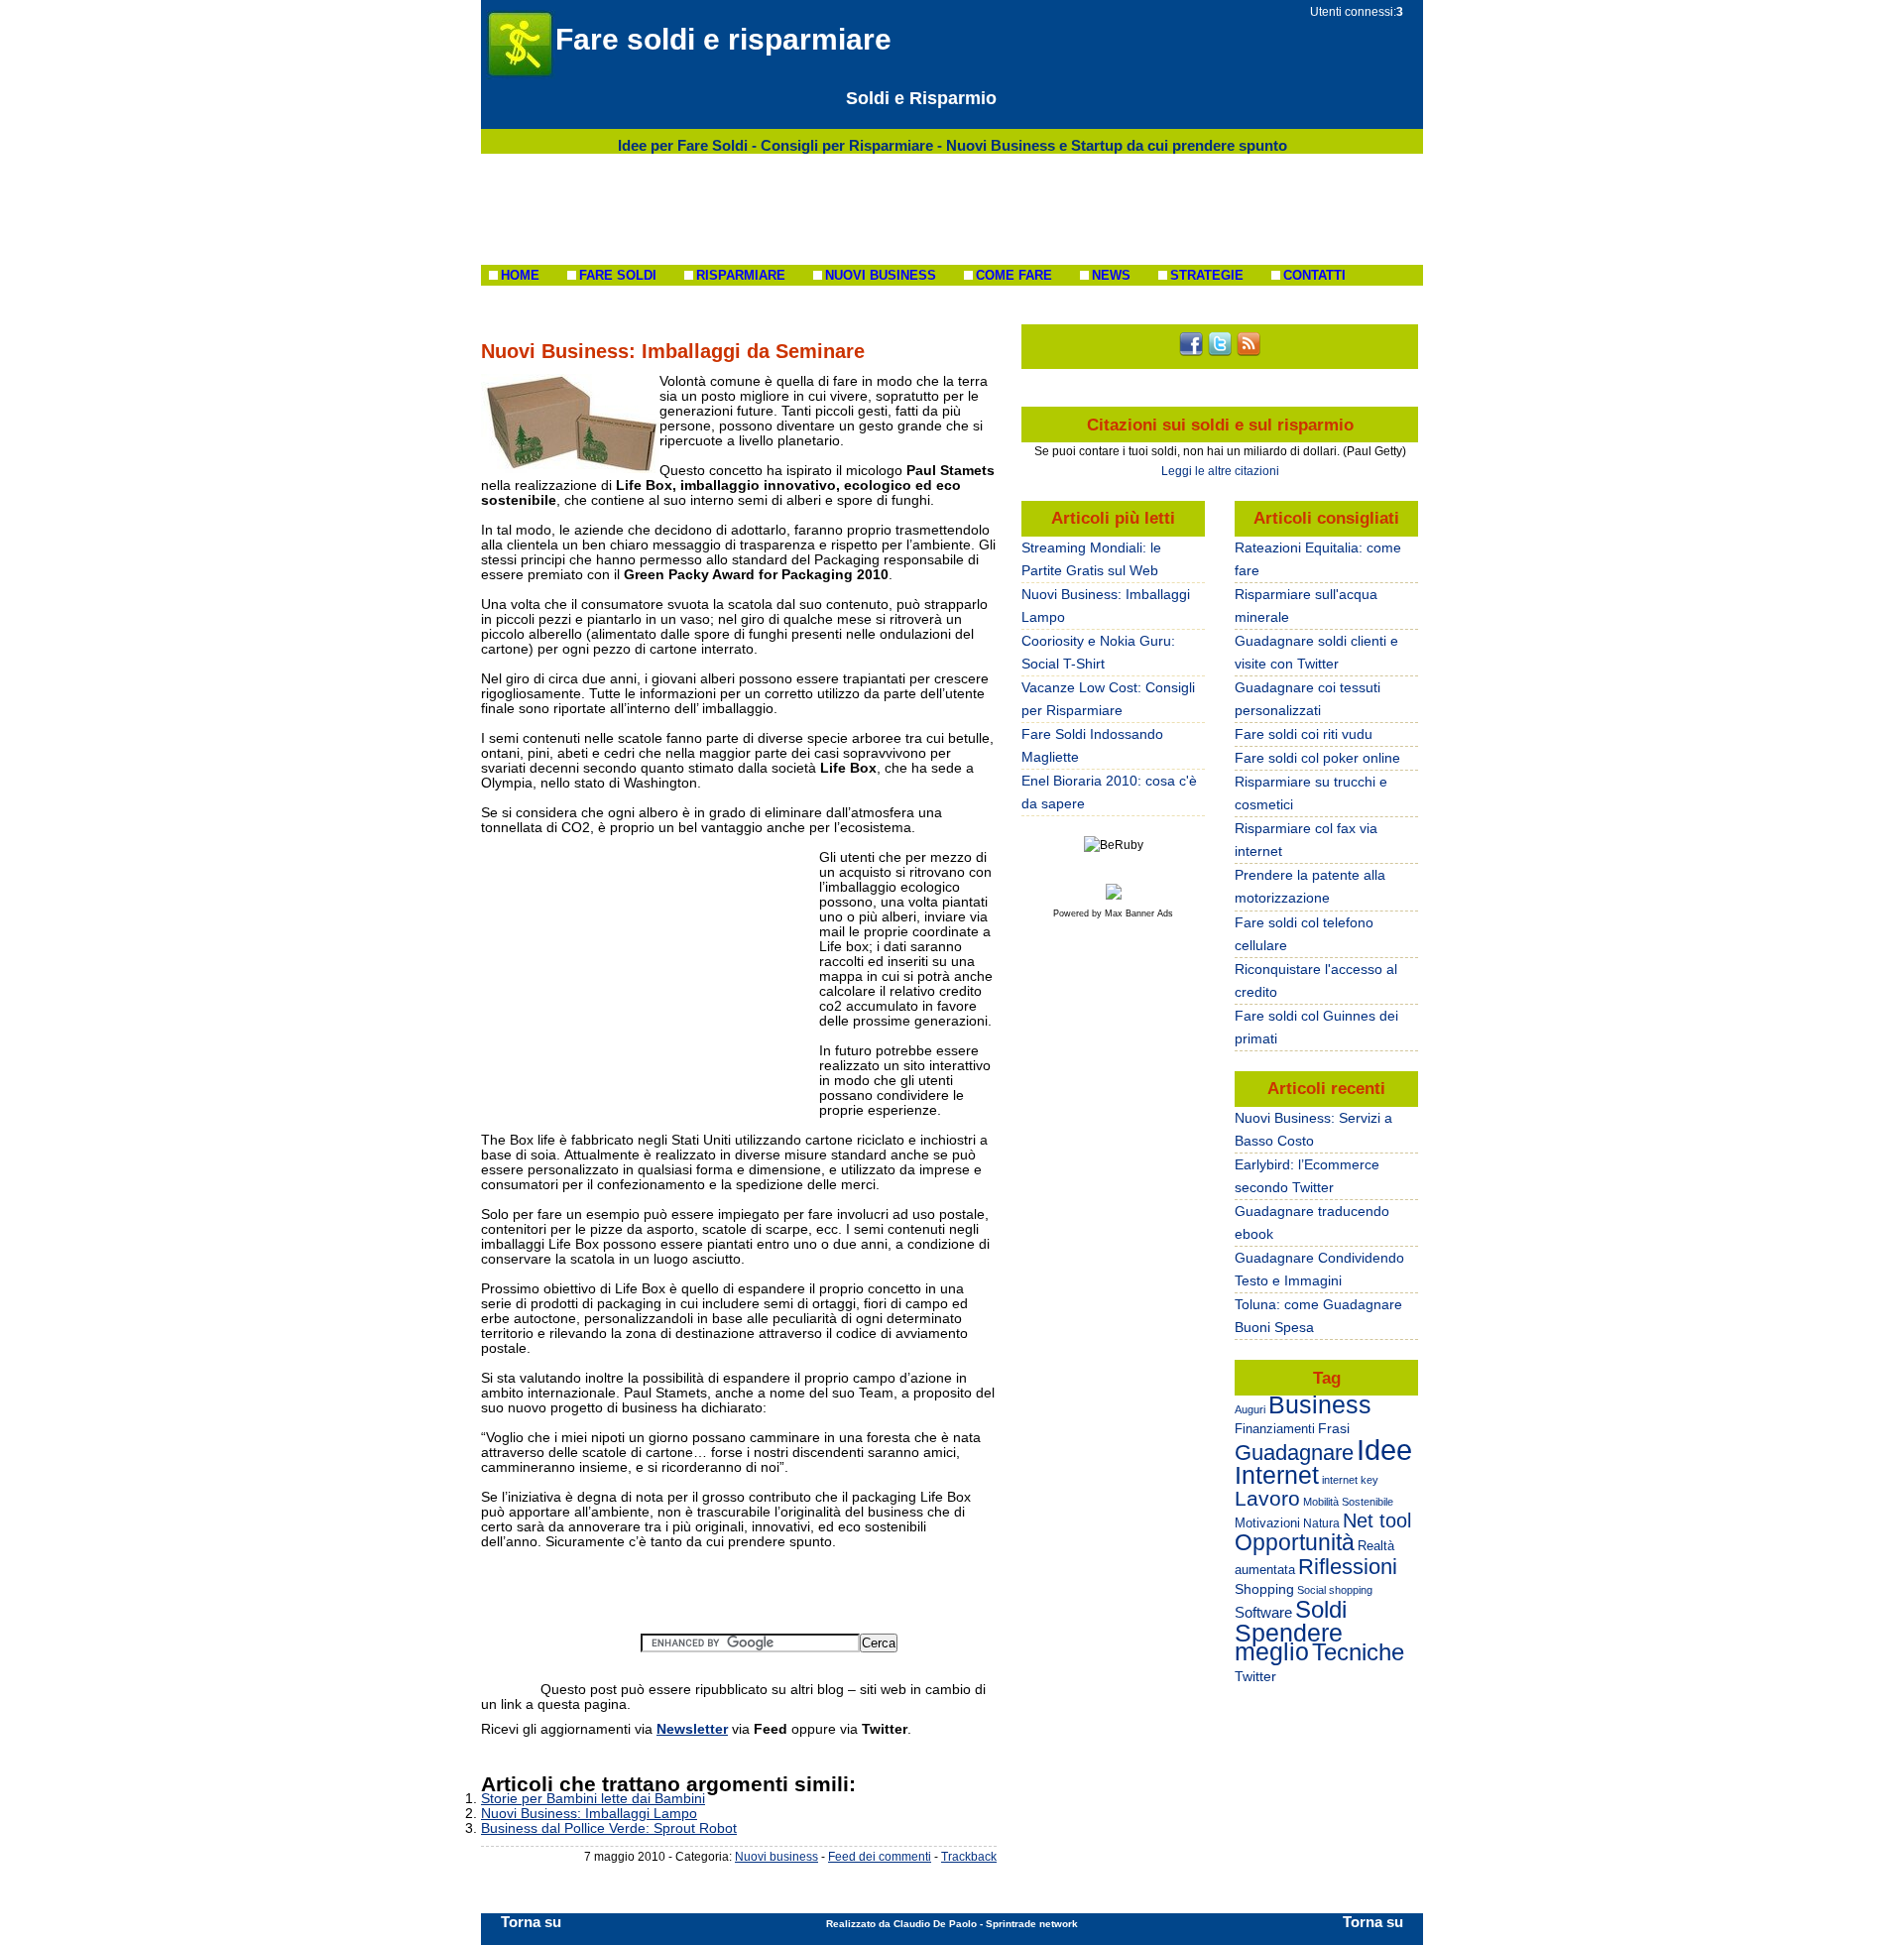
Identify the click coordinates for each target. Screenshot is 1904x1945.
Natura (1321, 1523)
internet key (1350, 1480)
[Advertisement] (952, 209)
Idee (1384, 1450)
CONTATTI (1314, 275)
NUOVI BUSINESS (881, 275)
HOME (520, 275)
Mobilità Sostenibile (1348, 1502)
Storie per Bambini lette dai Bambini (593, 1798)
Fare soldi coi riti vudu (1304, 734)
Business (1320, 1404)
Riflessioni (1348, 1567)
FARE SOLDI (618, 275)
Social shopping (1335, 1590)
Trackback (969, 1856)
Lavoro (1267, 1499)
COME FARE (1014, 275)
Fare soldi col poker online (1317, 758)
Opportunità (1295, 1542)
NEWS (1111, 275)
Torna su (531, 1922)
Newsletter (692, 1729)
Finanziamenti (1275, 1429)
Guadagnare (1294, 1453)
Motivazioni (1267, 1523)
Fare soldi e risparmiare (723, 39)
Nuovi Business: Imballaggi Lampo (589, 1813)
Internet (1277, 1475)
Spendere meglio (1289, 1642)
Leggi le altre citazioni (1220, 471)
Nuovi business (776, 1856)
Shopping (1264, 1589)
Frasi (1334, 1428)
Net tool (1377, 1520)
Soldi (1321, 1609)
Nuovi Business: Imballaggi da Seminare (673, 351)
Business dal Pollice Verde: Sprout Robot (609, 1828)
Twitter (1255, 1676)
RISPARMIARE (741, 275)
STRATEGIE (1207, 275)
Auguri (1250, 1409)
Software (1263, 1613)
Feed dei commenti (880, 1856)
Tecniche (1358, 1652)
